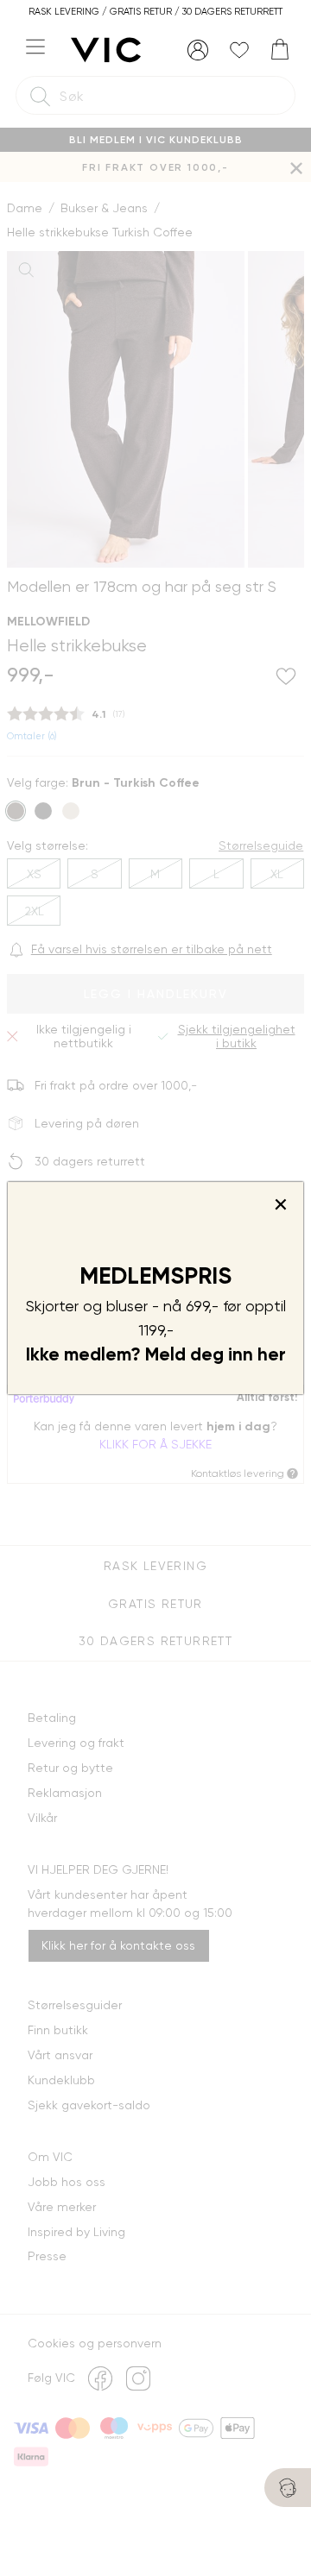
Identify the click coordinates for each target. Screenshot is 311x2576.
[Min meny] (198, 50)
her (272, 1354)
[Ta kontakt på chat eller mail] (288, 2488)
